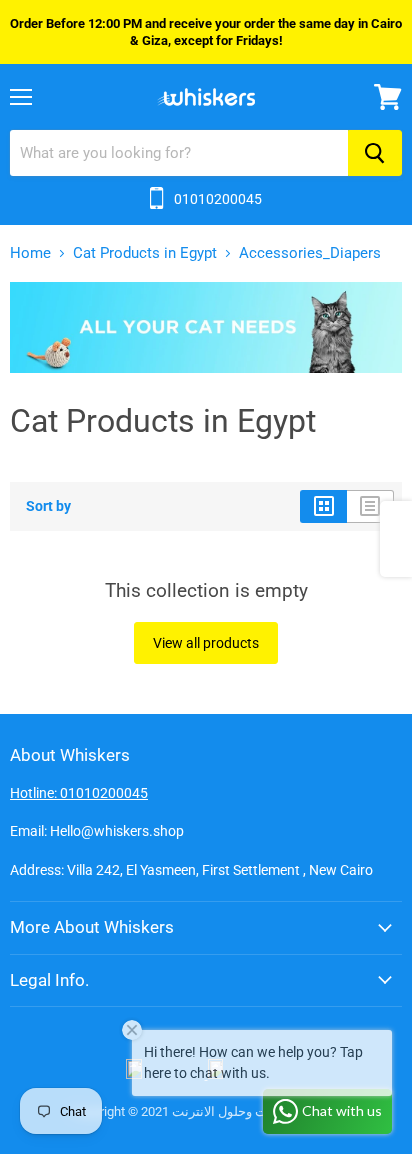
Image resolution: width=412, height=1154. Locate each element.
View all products (206, 643)
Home (30, 253)
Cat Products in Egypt (145, 253)
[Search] (375, 153)
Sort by (48, 506)
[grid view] (323, 506)
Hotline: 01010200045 (79, 793)
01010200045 (218, 199)
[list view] (370, 506)
